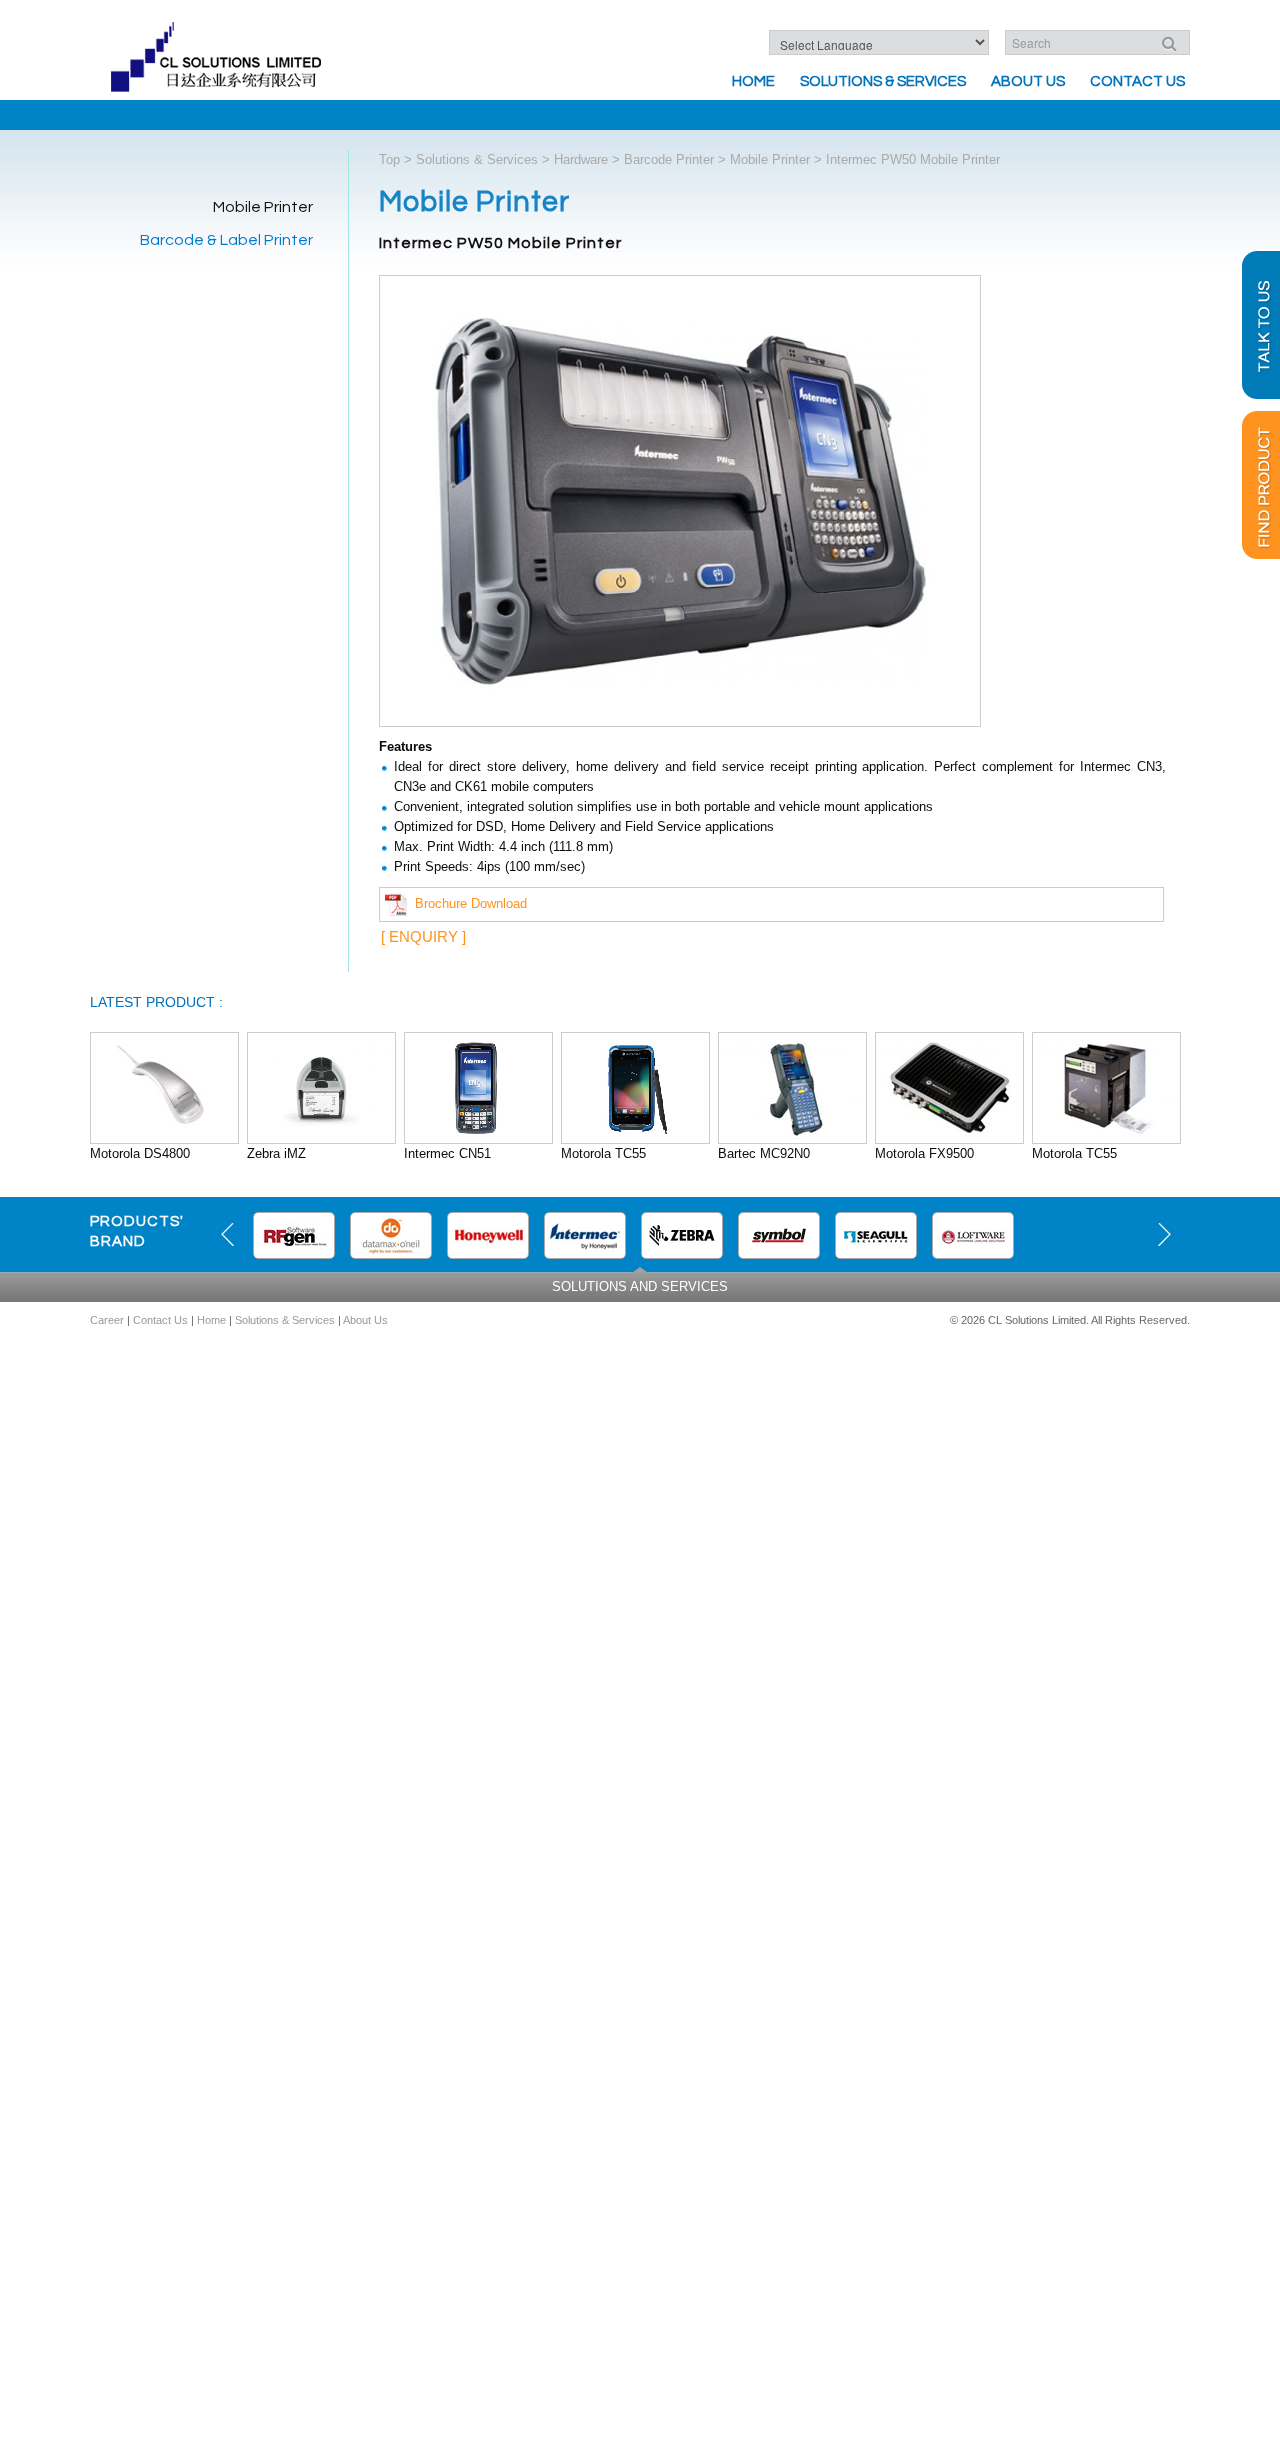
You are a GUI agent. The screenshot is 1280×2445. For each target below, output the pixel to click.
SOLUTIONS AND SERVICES (640, 1286)
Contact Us (1137, 81)
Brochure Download (467, 903)
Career (107, 1320)
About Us (1028, 81)
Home (753, 81)
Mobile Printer (263, 207)
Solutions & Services (883, 81)
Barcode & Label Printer (226, 240)
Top (389, 159)
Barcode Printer (669, 159)
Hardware (581, 159)
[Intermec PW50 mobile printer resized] (680, 504)
